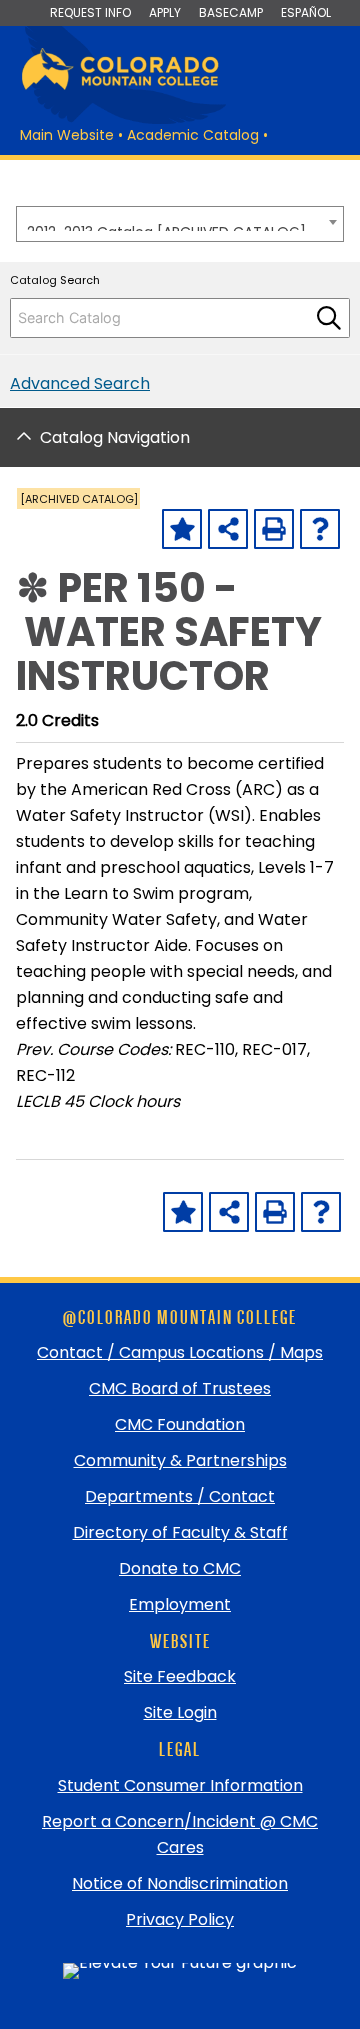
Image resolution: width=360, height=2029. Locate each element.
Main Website (67, 135)
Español (306, 12)
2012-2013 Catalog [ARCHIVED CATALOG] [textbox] (166, 226)
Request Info (90, 12)
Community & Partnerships (180, 1460)
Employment (180, 1604)
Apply (165, 12)
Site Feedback (180, 1676)
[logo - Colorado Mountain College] (120, 86)
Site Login (180, 1712)
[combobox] (180, 224)
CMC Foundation (180, 1424)
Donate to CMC (180, 1568)
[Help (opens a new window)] (320, 529)
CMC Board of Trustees (180, 1388)
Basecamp (231, 12)
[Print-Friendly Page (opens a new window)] (274, 529)
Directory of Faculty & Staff (180, 1532)
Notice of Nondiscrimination (180, 1883)
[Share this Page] (228, 529)
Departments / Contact (180, 1496)
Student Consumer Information (180, 1785)
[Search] (329, 318)
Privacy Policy (180, 1919)
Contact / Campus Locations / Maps (180, 1352)
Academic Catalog (193, 135)
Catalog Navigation (115, 437)
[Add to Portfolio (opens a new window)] (182, 529)
